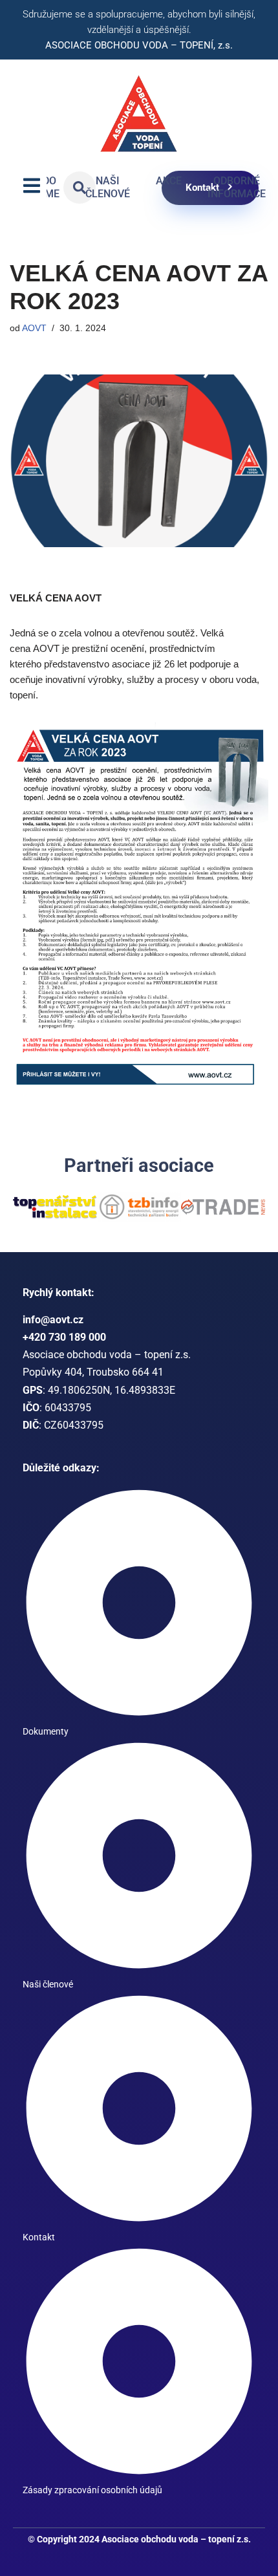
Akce (169, 181)
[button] (21, 1227)
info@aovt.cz (53, 1355)
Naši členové (108, 188)
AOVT (34, 328)
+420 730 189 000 (64, 1372)
